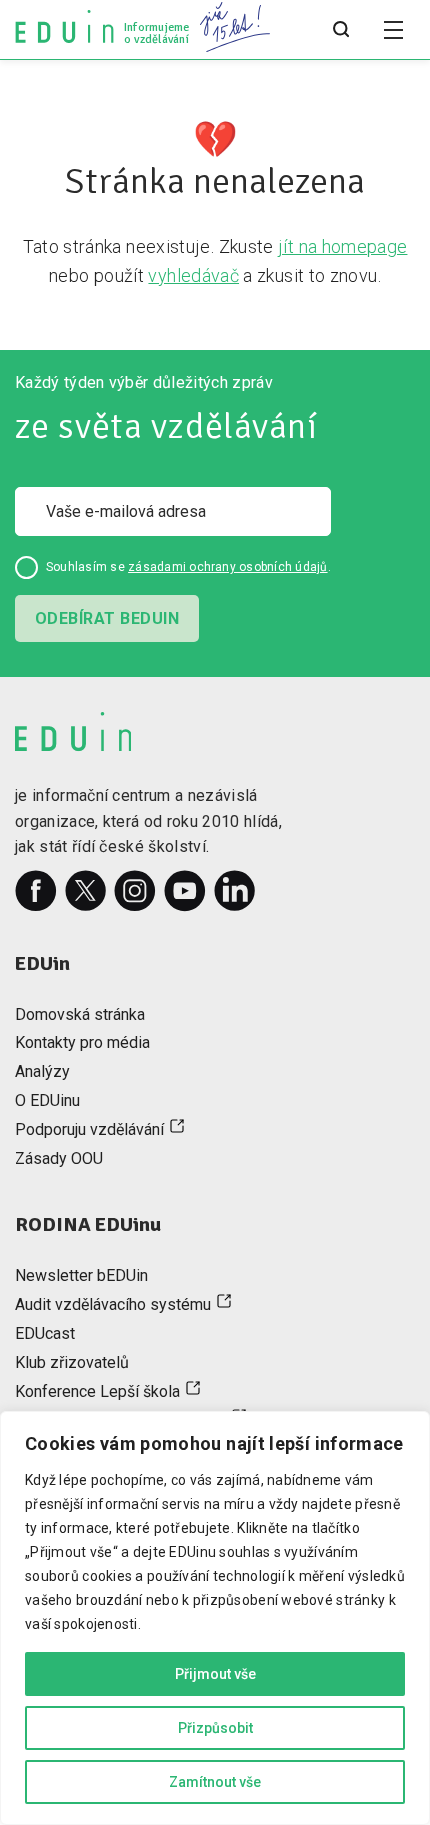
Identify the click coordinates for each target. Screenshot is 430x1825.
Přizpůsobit (215, 1728)
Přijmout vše (215, 1674)
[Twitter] (86, 891)
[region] (215, 1618)
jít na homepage (342, 246)
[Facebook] (36, 891)
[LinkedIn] (235, 891)
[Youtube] (185, 891)
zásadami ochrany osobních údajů (227, 567)
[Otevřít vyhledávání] (341, 30)
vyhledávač (193, 275)
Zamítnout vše (215, 1782)
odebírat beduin (107, 618)
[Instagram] (135, 891)
